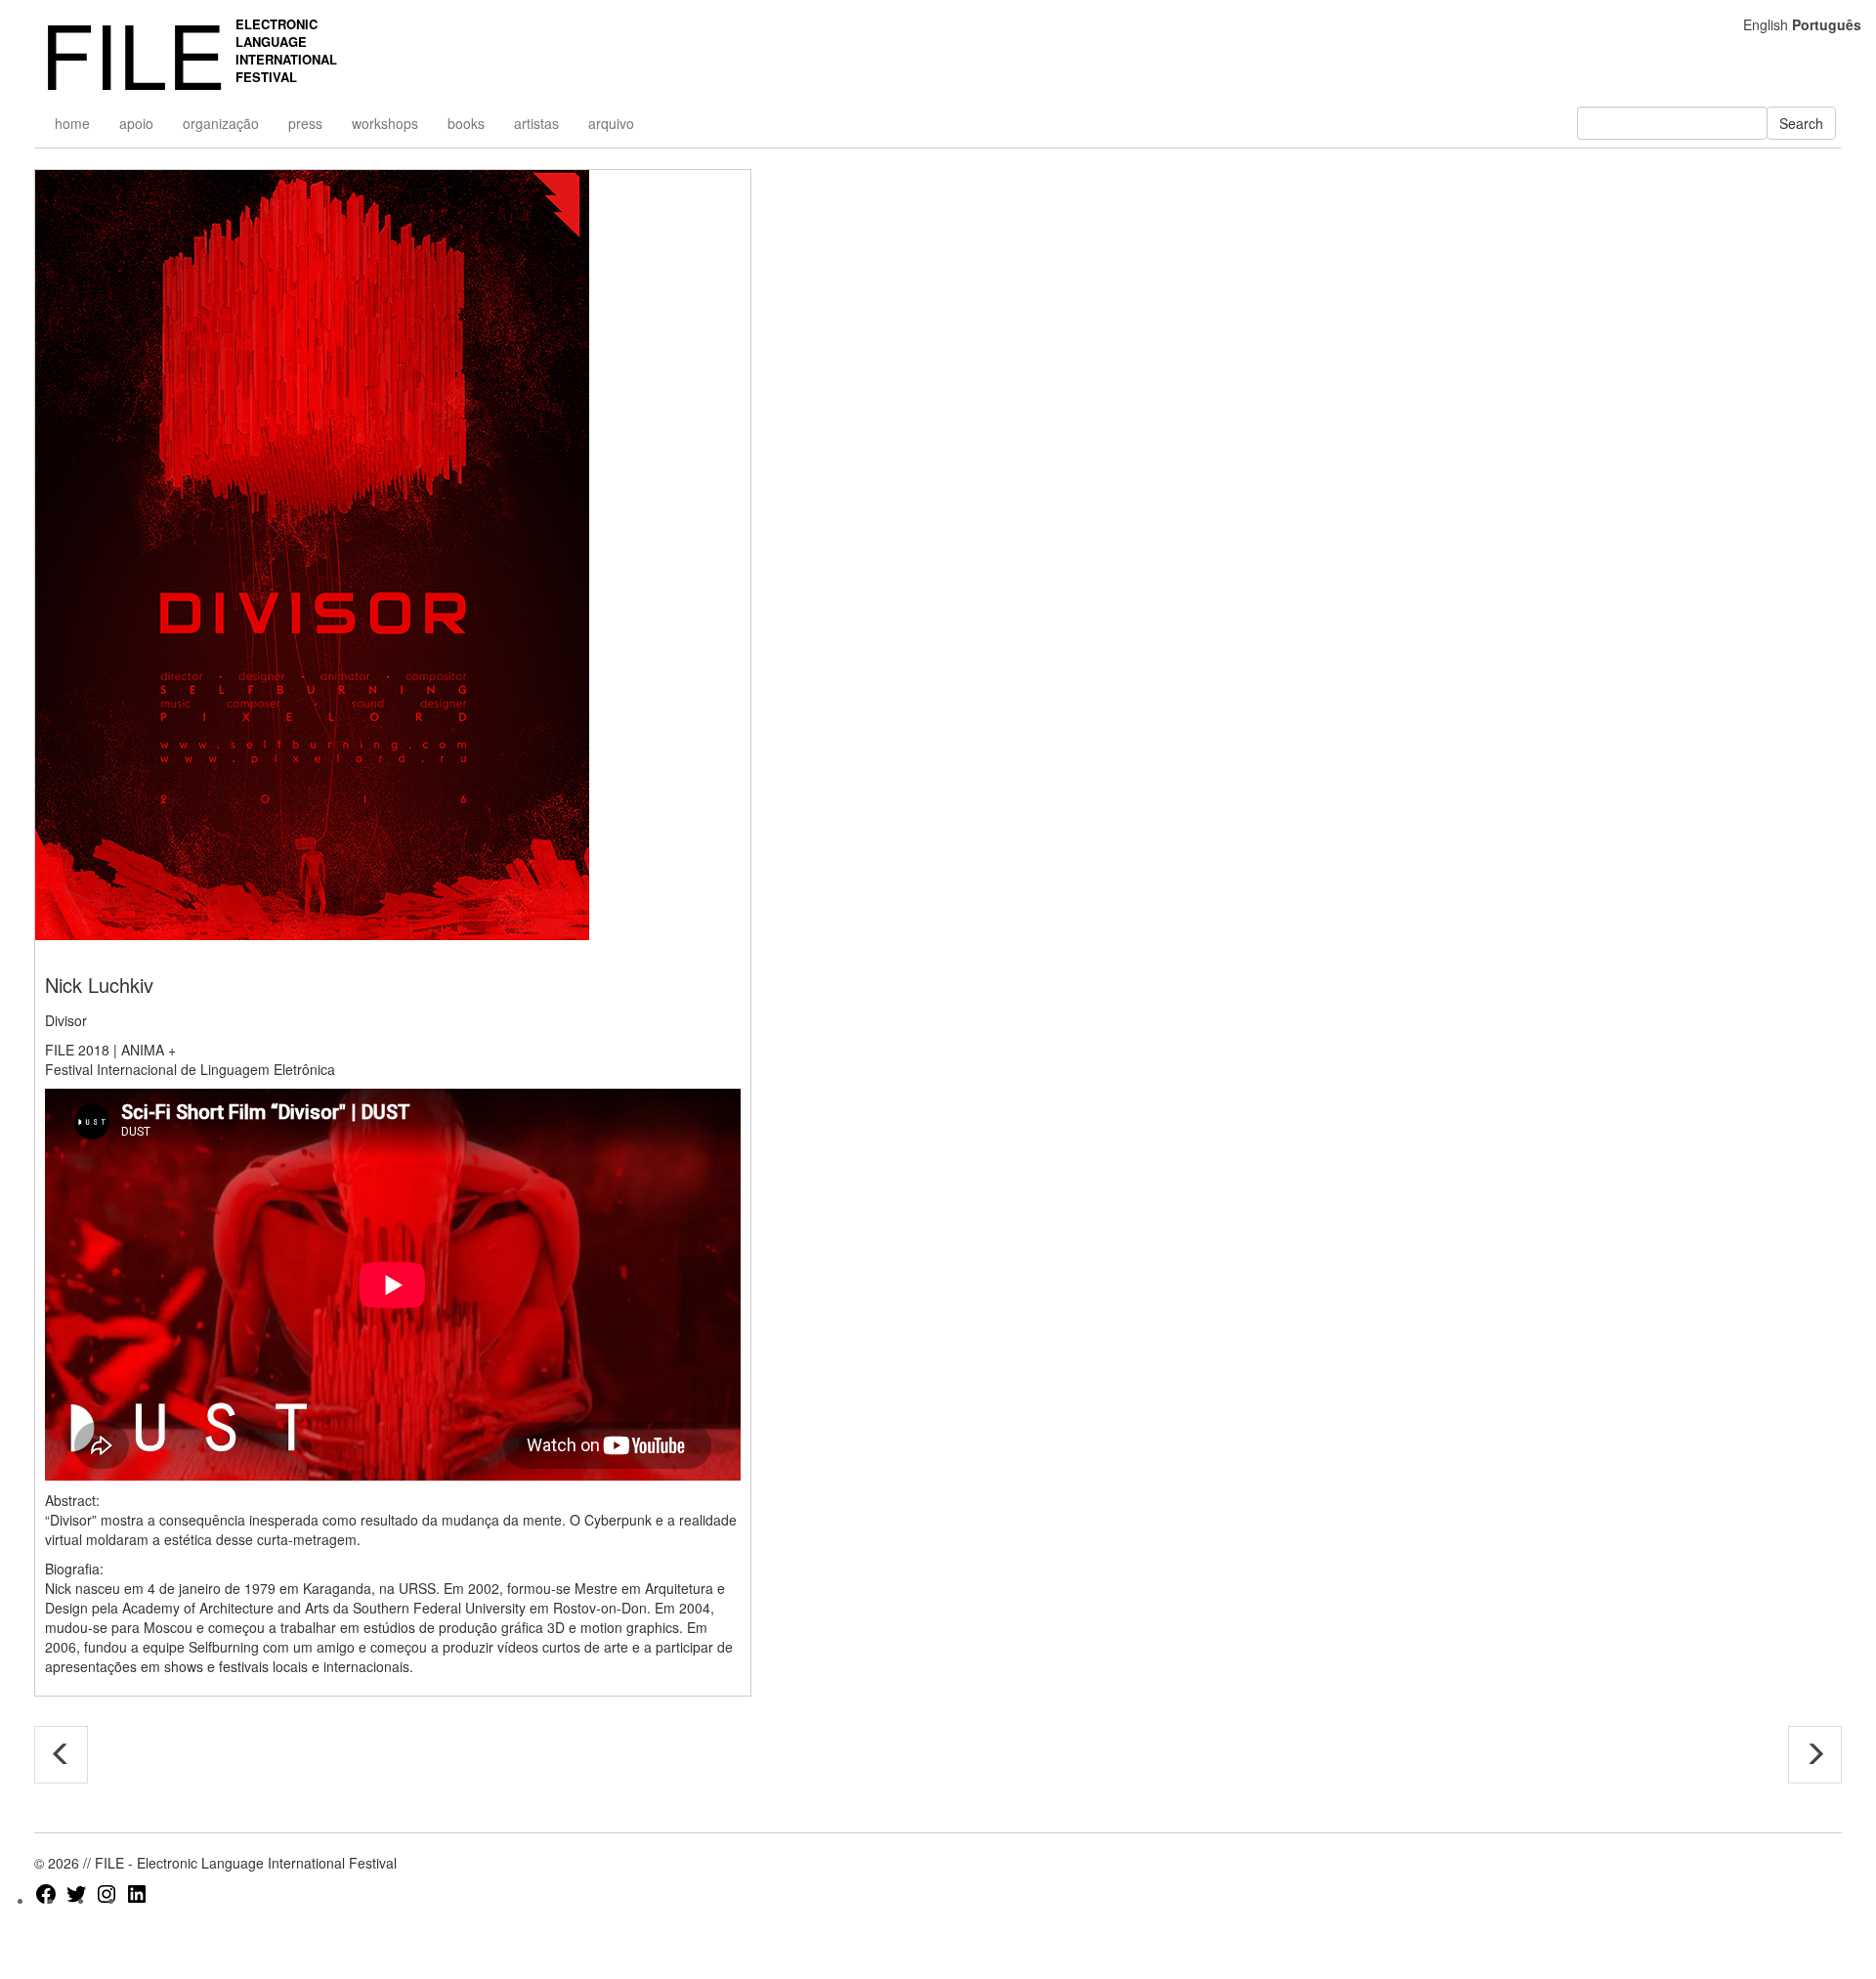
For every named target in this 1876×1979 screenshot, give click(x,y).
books (466, 123)
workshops (385, 123)
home (72, 123)
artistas (536, 123)
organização (221, 123)
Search (1801, 123)
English (1766, 24)
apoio (136, 123)
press (305, 123)
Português (1827, 24)
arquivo (611, 123)
